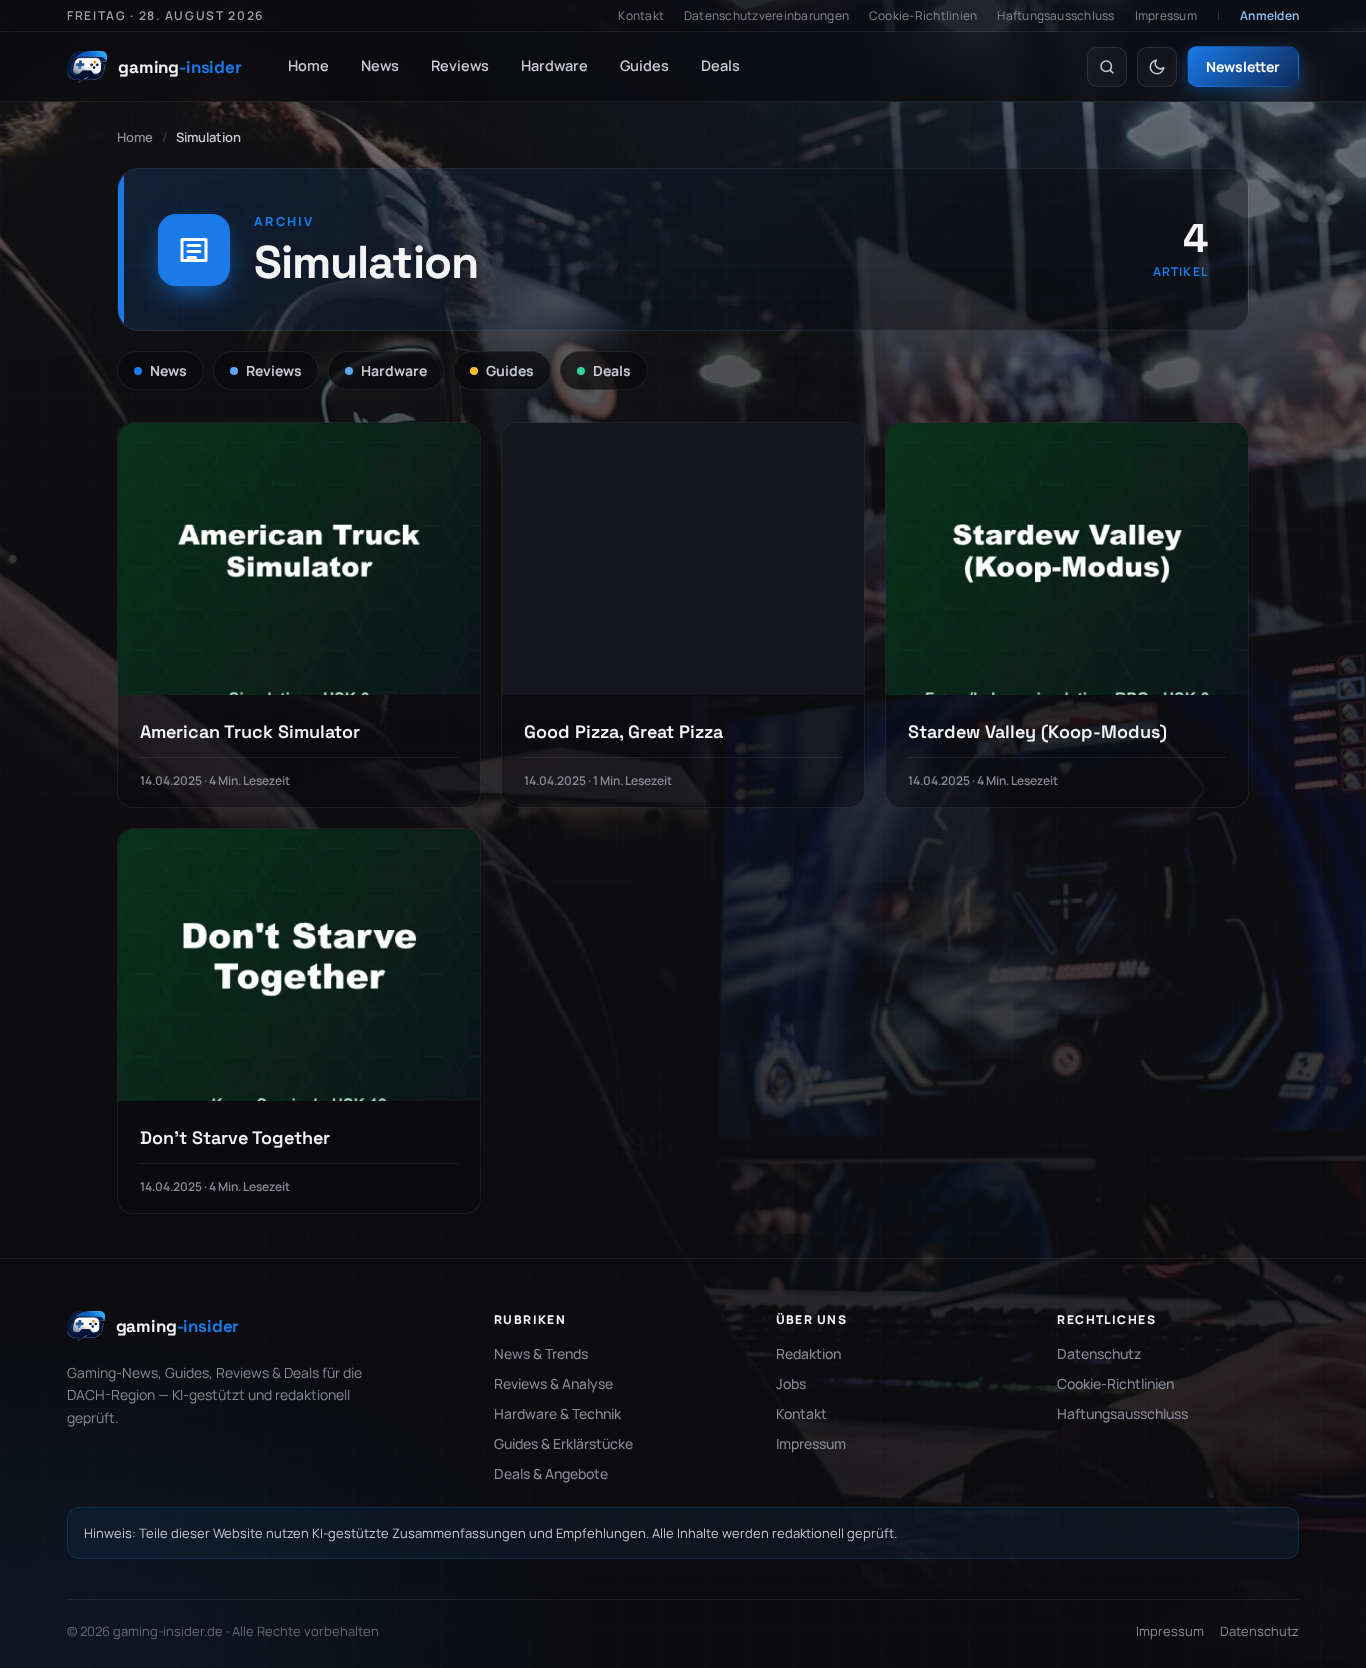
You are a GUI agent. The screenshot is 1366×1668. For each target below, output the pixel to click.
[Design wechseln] (1157, 67)
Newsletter (1243, 66)
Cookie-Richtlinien (923, 15)
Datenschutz (1099, 1353)
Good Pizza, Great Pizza (623, 732)
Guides (644, 65)
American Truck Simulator (250, 732)
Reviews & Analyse (553, 1383)
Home (308, 65)
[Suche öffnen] (1107, 67)
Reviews (460, 65)
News (380, 65)
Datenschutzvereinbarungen (766, 15)
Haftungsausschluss (1055, 15)
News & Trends (541, 1353)
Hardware (554, 65)
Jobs (791, 1383)
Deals (720, 65)
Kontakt (641, 15)
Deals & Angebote (551, 1473)
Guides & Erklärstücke (563, 1443)
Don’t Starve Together (235, 1138)
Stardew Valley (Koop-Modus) (1037, 732)
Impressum (1166, 15)
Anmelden (1269, 15)
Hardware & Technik (557, 1413)
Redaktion (808, 1353)
